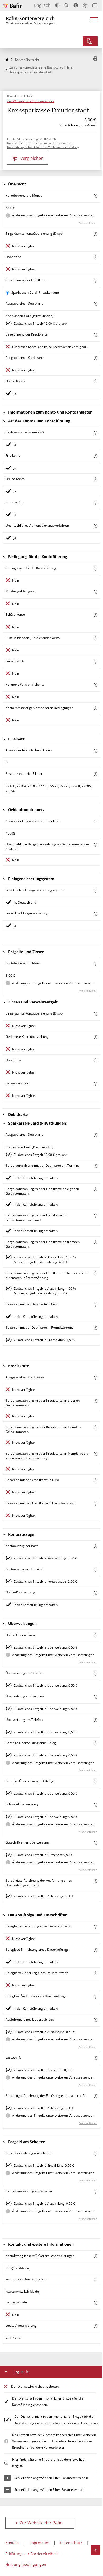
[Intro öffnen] (95, 5)
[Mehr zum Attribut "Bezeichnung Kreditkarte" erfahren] (95, 335)
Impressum (39, 2543)
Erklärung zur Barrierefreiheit (32, 2554)
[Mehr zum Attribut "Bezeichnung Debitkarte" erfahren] (95, 281)
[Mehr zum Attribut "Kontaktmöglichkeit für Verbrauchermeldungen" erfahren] (95, 2256)
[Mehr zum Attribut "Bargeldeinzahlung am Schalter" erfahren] (95, 2154)
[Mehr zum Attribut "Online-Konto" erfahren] (95, 381)
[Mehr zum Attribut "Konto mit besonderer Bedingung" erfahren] (95, 569)
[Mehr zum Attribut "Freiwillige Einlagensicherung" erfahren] (95, 914)
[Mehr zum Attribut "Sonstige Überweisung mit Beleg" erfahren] (95, 1782)
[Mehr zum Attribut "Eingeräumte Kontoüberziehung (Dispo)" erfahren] (95, 234)
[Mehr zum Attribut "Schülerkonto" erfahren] (95, 615)
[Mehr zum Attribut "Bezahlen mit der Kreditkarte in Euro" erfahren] (95, 1480)
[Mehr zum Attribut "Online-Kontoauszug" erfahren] (95, 1593)
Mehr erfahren (88, 223)
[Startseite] (7, 60)
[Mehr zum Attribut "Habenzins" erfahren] (95, 257)
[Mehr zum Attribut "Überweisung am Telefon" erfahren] (95, 1720)
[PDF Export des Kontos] (95, 59)
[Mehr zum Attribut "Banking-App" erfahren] (95, 503)
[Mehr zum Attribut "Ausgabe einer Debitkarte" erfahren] (95, 304)
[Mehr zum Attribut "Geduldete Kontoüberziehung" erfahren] (95, 1037)
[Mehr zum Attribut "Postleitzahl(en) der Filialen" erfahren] (95, 774)
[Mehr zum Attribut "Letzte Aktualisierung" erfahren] (95, 2326)
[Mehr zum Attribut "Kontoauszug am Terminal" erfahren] (95, 1570)
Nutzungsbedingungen (26, 2564)
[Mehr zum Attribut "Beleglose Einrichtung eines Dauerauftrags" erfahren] (95, 1950)
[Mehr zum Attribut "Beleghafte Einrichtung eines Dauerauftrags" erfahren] (95, 1927)
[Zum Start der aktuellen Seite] (96, 2550)
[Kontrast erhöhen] (57, 5)
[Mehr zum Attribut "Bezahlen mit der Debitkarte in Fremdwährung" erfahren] (95, 1328)
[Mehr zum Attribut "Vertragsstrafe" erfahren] (95, 2303)
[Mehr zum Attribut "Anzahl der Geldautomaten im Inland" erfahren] (95, 821)
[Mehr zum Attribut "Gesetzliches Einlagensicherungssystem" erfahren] (95, 891)
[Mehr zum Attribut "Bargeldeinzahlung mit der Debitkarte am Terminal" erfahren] (95, 1166)
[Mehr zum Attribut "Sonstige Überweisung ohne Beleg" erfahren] (95, 1743)
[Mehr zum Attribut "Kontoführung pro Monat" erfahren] (95, 196)
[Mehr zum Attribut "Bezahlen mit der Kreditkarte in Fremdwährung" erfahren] (95, 1504)
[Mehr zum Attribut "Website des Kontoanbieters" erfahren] (95, 2280)
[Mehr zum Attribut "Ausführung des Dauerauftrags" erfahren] (95, 2020)
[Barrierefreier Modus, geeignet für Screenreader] (76, 5)
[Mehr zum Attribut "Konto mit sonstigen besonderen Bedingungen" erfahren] (95, 708)
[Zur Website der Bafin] (13, 6)
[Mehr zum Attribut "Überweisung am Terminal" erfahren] (95, 1697)
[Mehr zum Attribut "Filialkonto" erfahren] (95, 456)
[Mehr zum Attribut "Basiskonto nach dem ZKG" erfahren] (95, 433)
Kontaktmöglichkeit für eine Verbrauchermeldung (43, 147)
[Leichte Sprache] (85, 5)
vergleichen (32, 158)
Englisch (42, 5)
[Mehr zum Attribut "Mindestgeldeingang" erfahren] (95, 592)
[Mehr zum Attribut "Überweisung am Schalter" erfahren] (95, 1674)
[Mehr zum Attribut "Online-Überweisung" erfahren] (95, 1635)
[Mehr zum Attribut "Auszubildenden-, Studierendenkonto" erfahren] (95, 638)
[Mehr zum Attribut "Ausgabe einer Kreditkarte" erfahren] (95, 358)
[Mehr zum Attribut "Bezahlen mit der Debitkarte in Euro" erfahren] (95, 1305)
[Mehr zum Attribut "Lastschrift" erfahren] (95, 2058)
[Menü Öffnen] (94, 21)
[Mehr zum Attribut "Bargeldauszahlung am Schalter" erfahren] (95, 2192)
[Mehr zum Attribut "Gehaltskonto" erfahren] (95, 662)
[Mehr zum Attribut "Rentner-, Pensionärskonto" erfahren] (95, 685)
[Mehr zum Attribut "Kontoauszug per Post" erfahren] (95, 1546)
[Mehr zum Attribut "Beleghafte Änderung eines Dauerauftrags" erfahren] (95, 1973)
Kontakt (12, 2543)
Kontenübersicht (27, 60)
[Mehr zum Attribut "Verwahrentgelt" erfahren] (95, 1084)
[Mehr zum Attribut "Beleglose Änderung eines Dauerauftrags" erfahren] (95, 1997)
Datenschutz (71, 2543)
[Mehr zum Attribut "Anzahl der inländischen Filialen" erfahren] (95, 751)
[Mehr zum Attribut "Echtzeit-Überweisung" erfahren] (95, 1805)
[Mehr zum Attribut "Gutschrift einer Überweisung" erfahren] (95, 1843)
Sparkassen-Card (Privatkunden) (35, 293)
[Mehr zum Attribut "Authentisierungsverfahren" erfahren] (95, 526)
